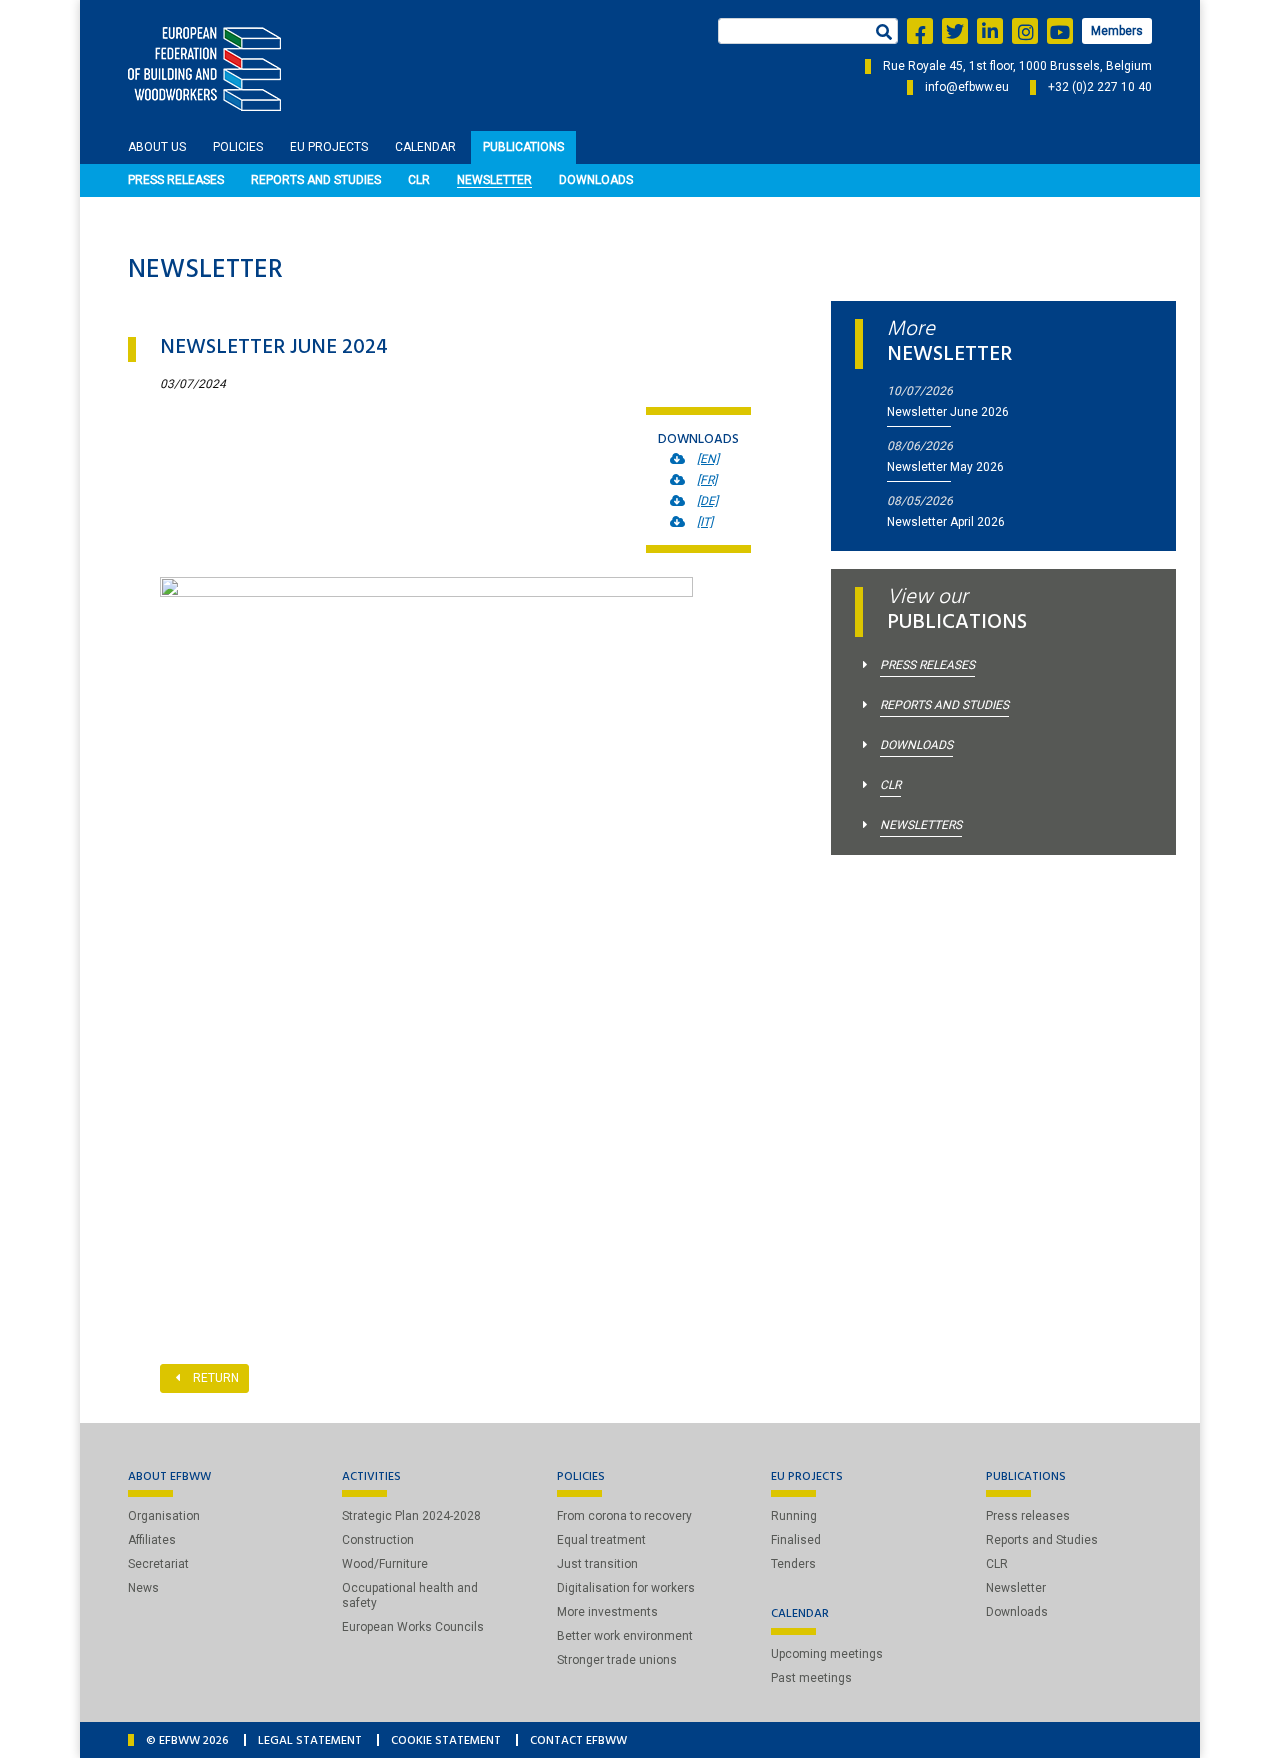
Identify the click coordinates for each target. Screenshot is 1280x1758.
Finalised (796, 1540)
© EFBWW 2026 (187, 1742)
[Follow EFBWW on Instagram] (1025, 31)
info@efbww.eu (967, 87)
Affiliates (152, 1540)
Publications (523, 147)
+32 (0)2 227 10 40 (1100, 87)
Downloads (596, 180)
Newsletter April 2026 (946, 522)
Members (1117, 31)
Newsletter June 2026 (948, 412)
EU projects (329, 147)
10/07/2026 (920, 391)
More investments (607, 1612)
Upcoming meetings (827, 1654)
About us (157, 147)
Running (794, 1516)
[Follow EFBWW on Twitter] (955, 31)
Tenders (793, 1564)
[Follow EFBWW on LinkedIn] (990, 31)
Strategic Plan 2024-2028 (411, 1516)
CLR (419, 180)
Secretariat (158, 1564)
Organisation (164, 1516)
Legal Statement (310, 1742)
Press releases (176, 180)
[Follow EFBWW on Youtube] (1060, 31)
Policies (238, 147)
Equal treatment (601, 1540)
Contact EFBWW (578, 1742)
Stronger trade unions (617, 1660)
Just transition (597, 1564)
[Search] (882, 34)
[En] (708, 459)
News (143, 1588)
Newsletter (494, 180)
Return (216, 1378)
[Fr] (707, 480)
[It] (705, 522)
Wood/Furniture (385, 1564)
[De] (707, 501)
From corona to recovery (624, 1516)
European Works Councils (413, 1627)
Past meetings (811, 1678)
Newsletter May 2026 (945, 467)
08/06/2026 (920, 446)
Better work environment (625, 1636)
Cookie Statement (446, 1742)
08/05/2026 (920, 501)
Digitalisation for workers (626, 1588)
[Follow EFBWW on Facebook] (920, 31)
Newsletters (921, 825)
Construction (378, 1540)
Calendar (425, 147)
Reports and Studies (316, 180)
